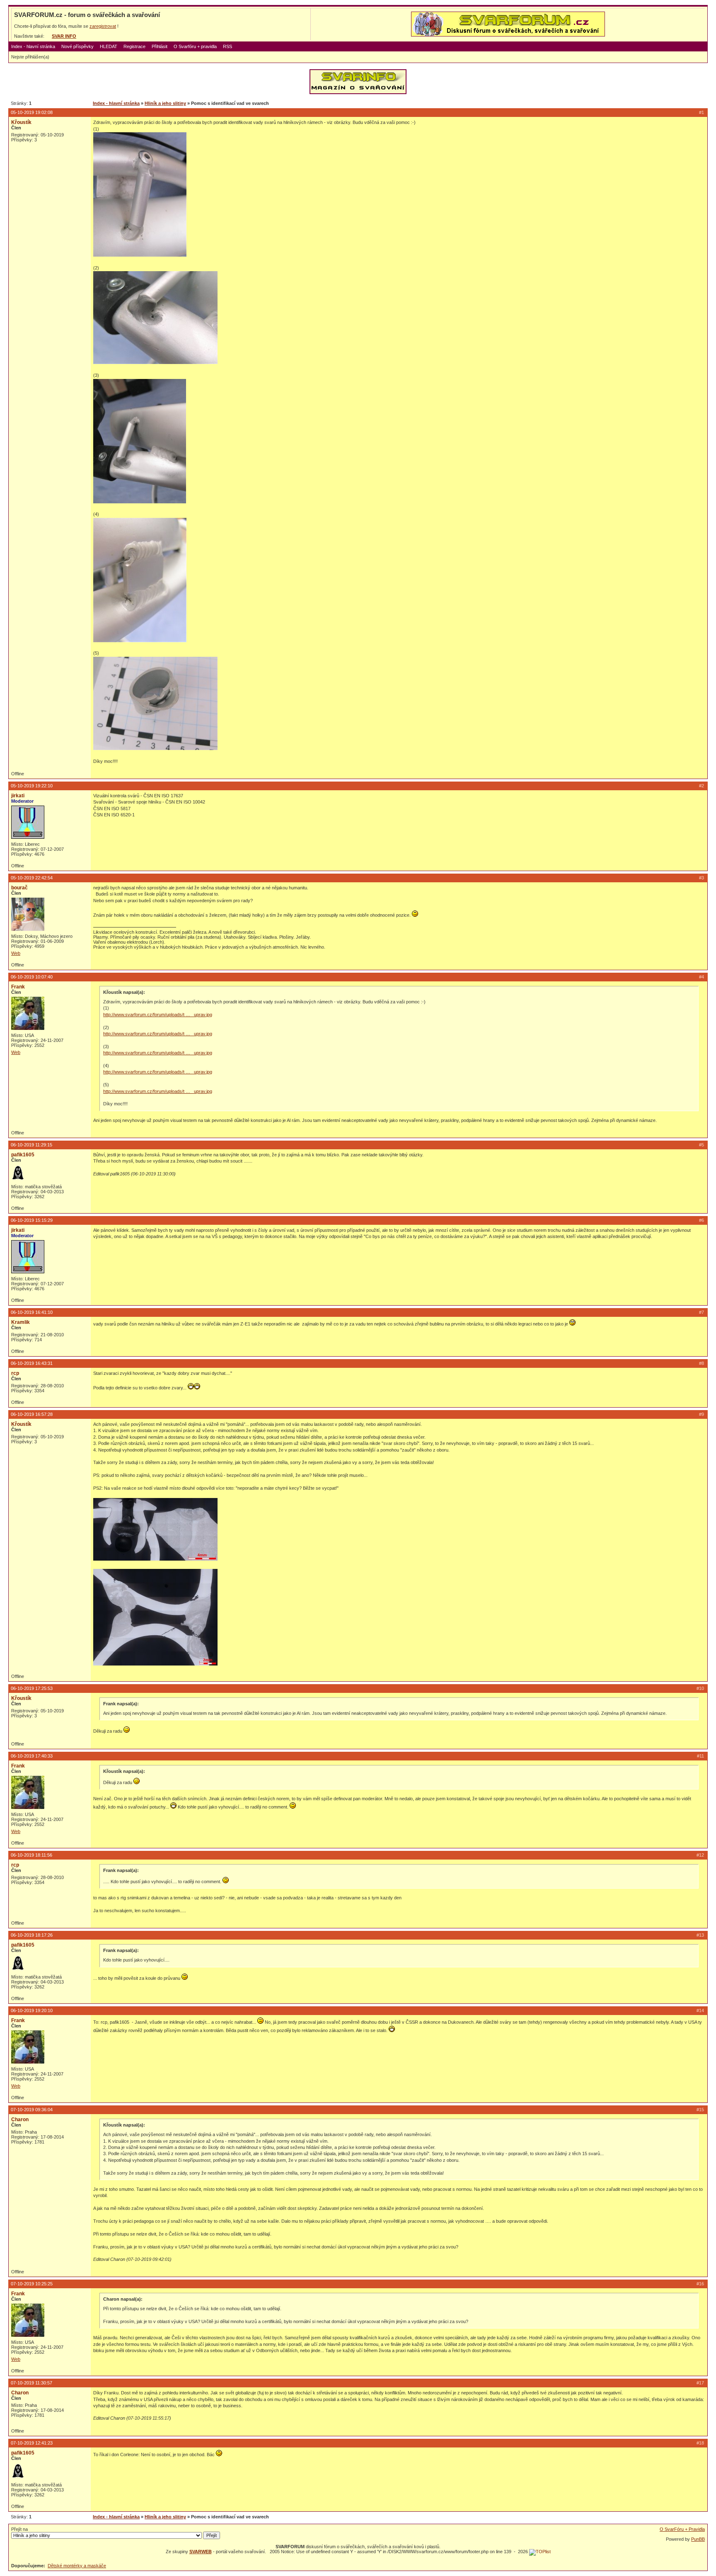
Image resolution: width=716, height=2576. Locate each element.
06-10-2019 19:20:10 (32, 2010)
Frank (18, 987)
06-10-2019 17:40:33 (32, 1756)
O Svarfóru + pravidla (195, 46)
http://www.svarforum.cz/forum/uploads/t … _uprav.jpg (158, 1015)
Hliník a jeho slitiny (165, 103)
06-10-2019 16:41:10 (32, 1312)
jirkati (18, 796)
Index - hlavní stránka (33, 46)
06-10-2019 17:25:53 (32, 1688)
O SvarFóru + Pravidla (682, 2529)
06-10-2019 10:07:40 (32, 977)
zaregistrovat (103, 26)
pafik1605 (23, 1155)
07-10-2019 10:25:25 (32, 2284)
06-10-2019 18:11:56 (31, 1855)
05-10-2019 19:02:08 (32, 112)
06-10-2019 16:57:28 (32, 1414)
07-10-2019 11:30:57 (31, 2383)
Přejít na (19, 2529)
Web (16, 953)
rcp (15, 1373)
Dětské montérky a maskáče (77, 2566)
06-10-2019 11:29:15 (31, 1145)
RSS (227, 46)
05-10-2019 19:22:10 (32, 786)
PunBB (698, 2539)
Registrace (134, 46)
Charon (20, 2120)
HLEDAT (109, 46)
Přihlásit (160, 46)
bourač (19, 888)
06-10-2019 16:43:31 (32, 1363)
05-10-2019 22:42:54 (32, 878)
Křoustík (21, 122)
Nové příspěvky (77, 46)
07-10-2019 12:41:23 (32, 2443)
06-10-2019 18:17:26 (32, 1935)
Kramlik (21, 1322)
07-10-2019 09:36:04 (32, 2110)
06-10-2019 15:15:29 (32, 1220)
